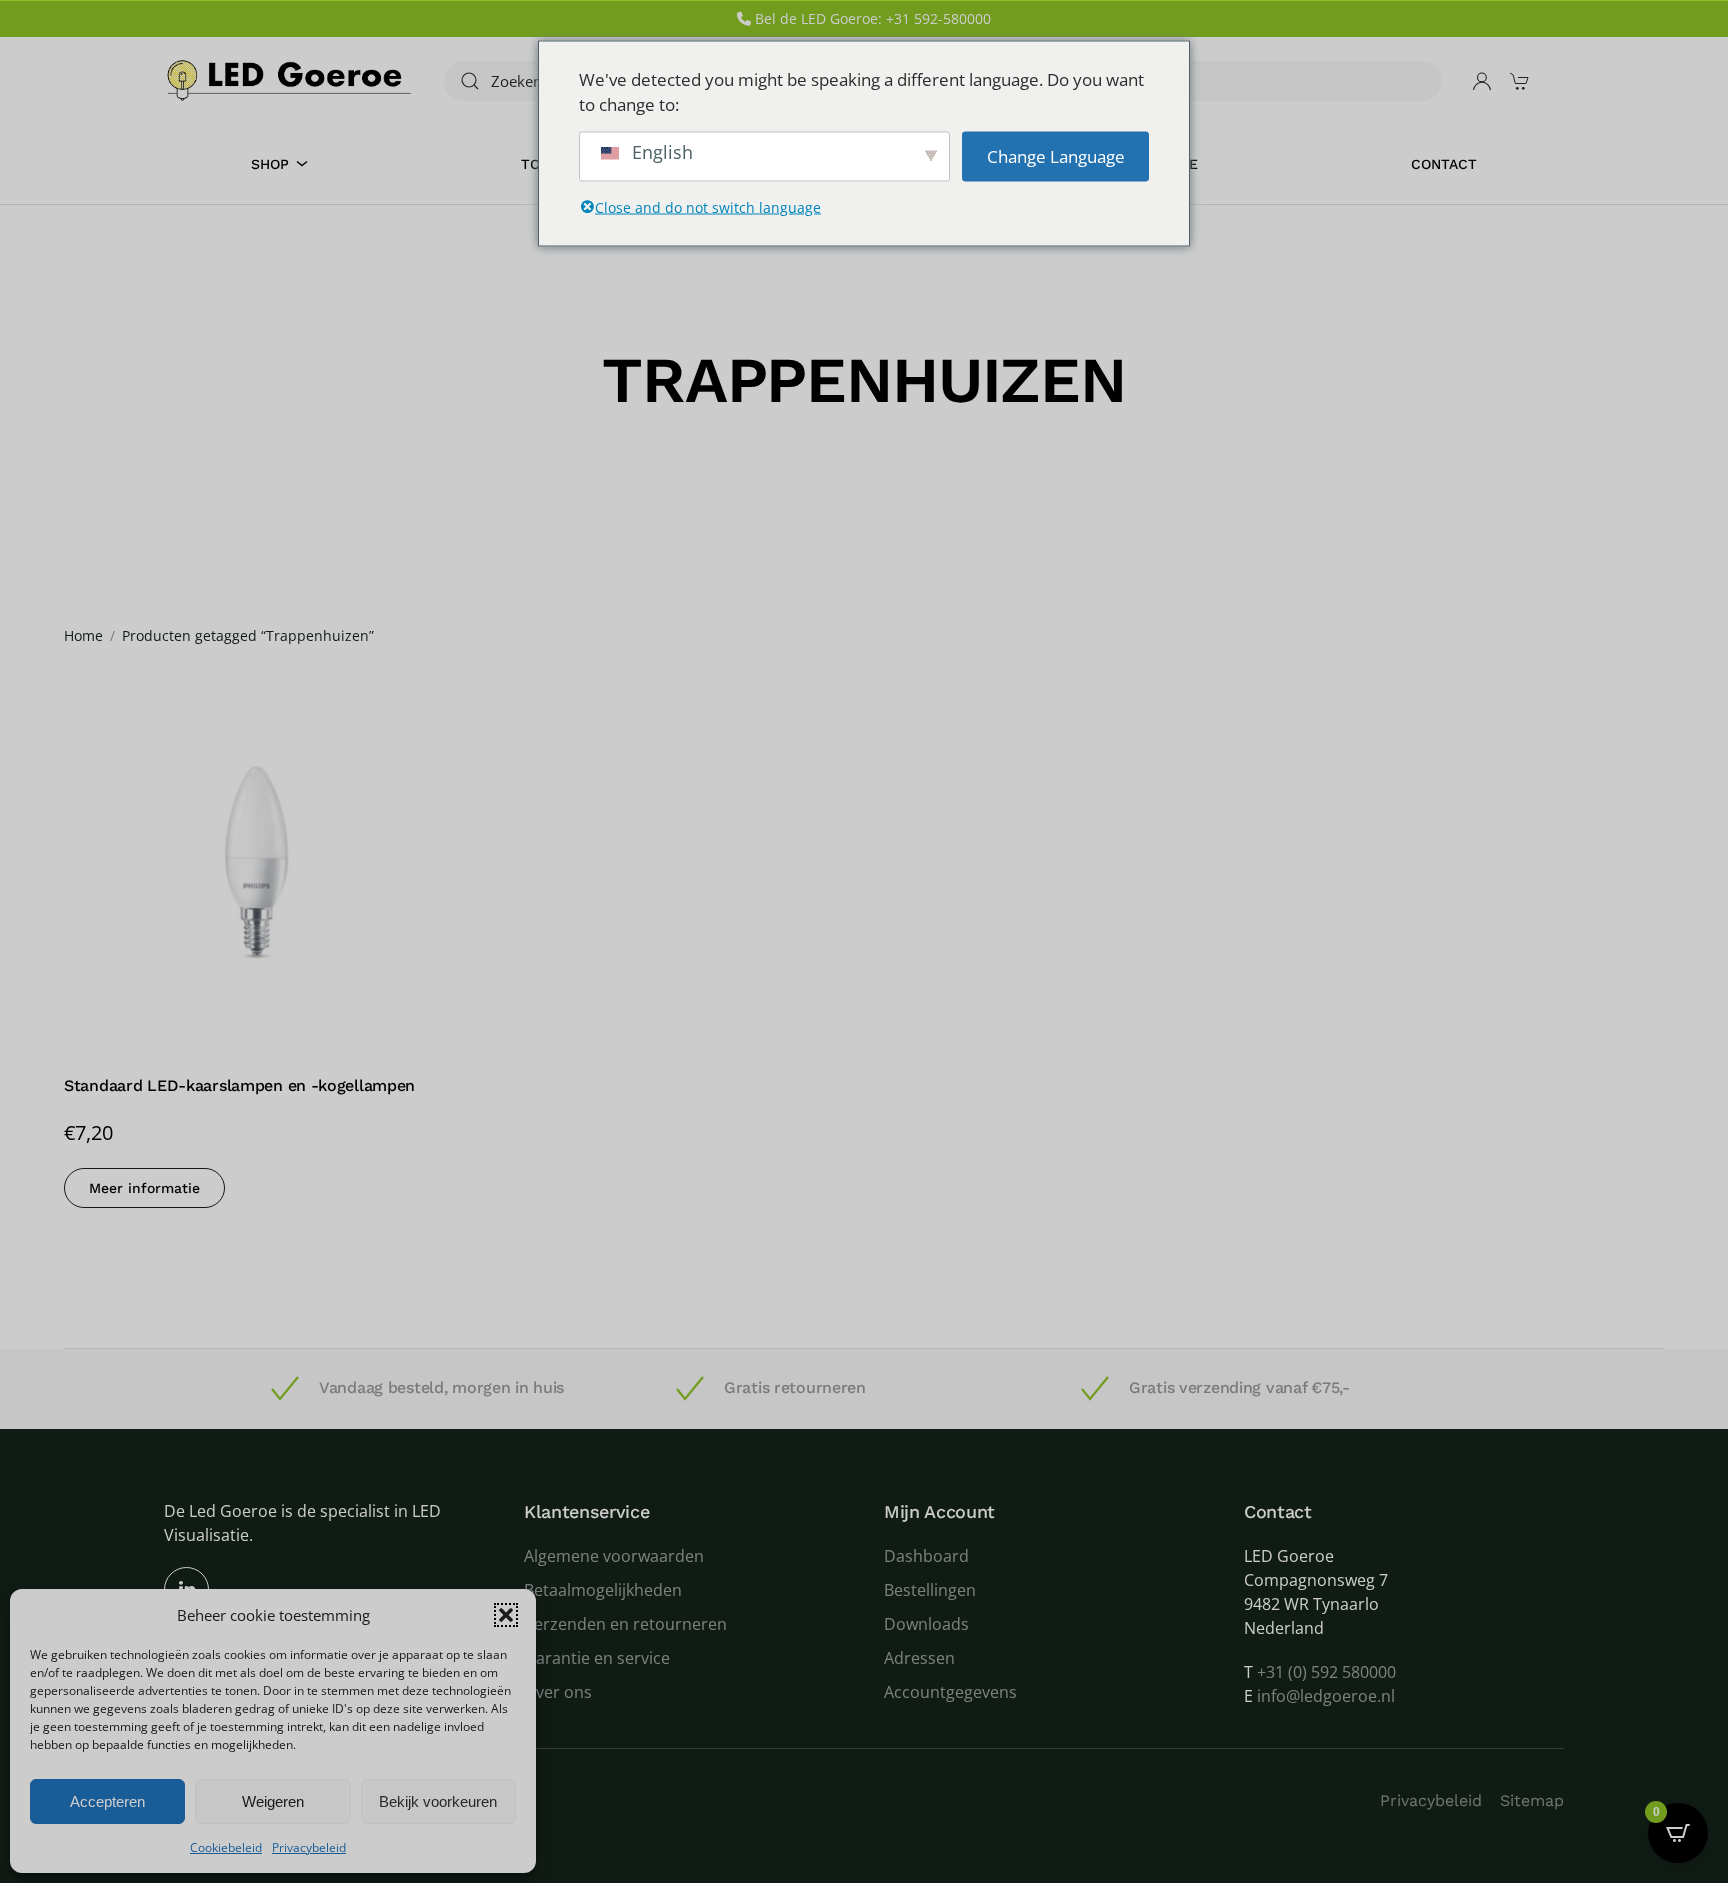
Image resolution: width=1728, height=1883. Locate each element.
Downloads (926, 1624)
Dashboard (926, 1556)
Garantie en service (597, 1658)
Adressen (919, 1658)
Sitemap (1532, 1800)
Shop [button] (270, 164)
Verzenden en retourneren (625, 1624)
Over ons (558, 1692)
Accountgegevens (950, 1692)
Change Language (1056, 155)
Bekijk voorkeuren (438, 1801)
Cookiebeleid (226, 1847)
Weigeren (273, 1801)
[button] (506, 1615)
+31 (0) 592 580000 (1326, 1672)
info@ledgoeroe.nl (1326, 1696)
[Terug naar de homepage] (289, 80)
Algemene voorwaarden (614, 1556)
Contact (1444, 164)
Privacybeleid (309, 1847)
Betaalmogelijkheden (603, 1590)
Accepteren (107, 1801)
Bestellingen (930, 1590)
